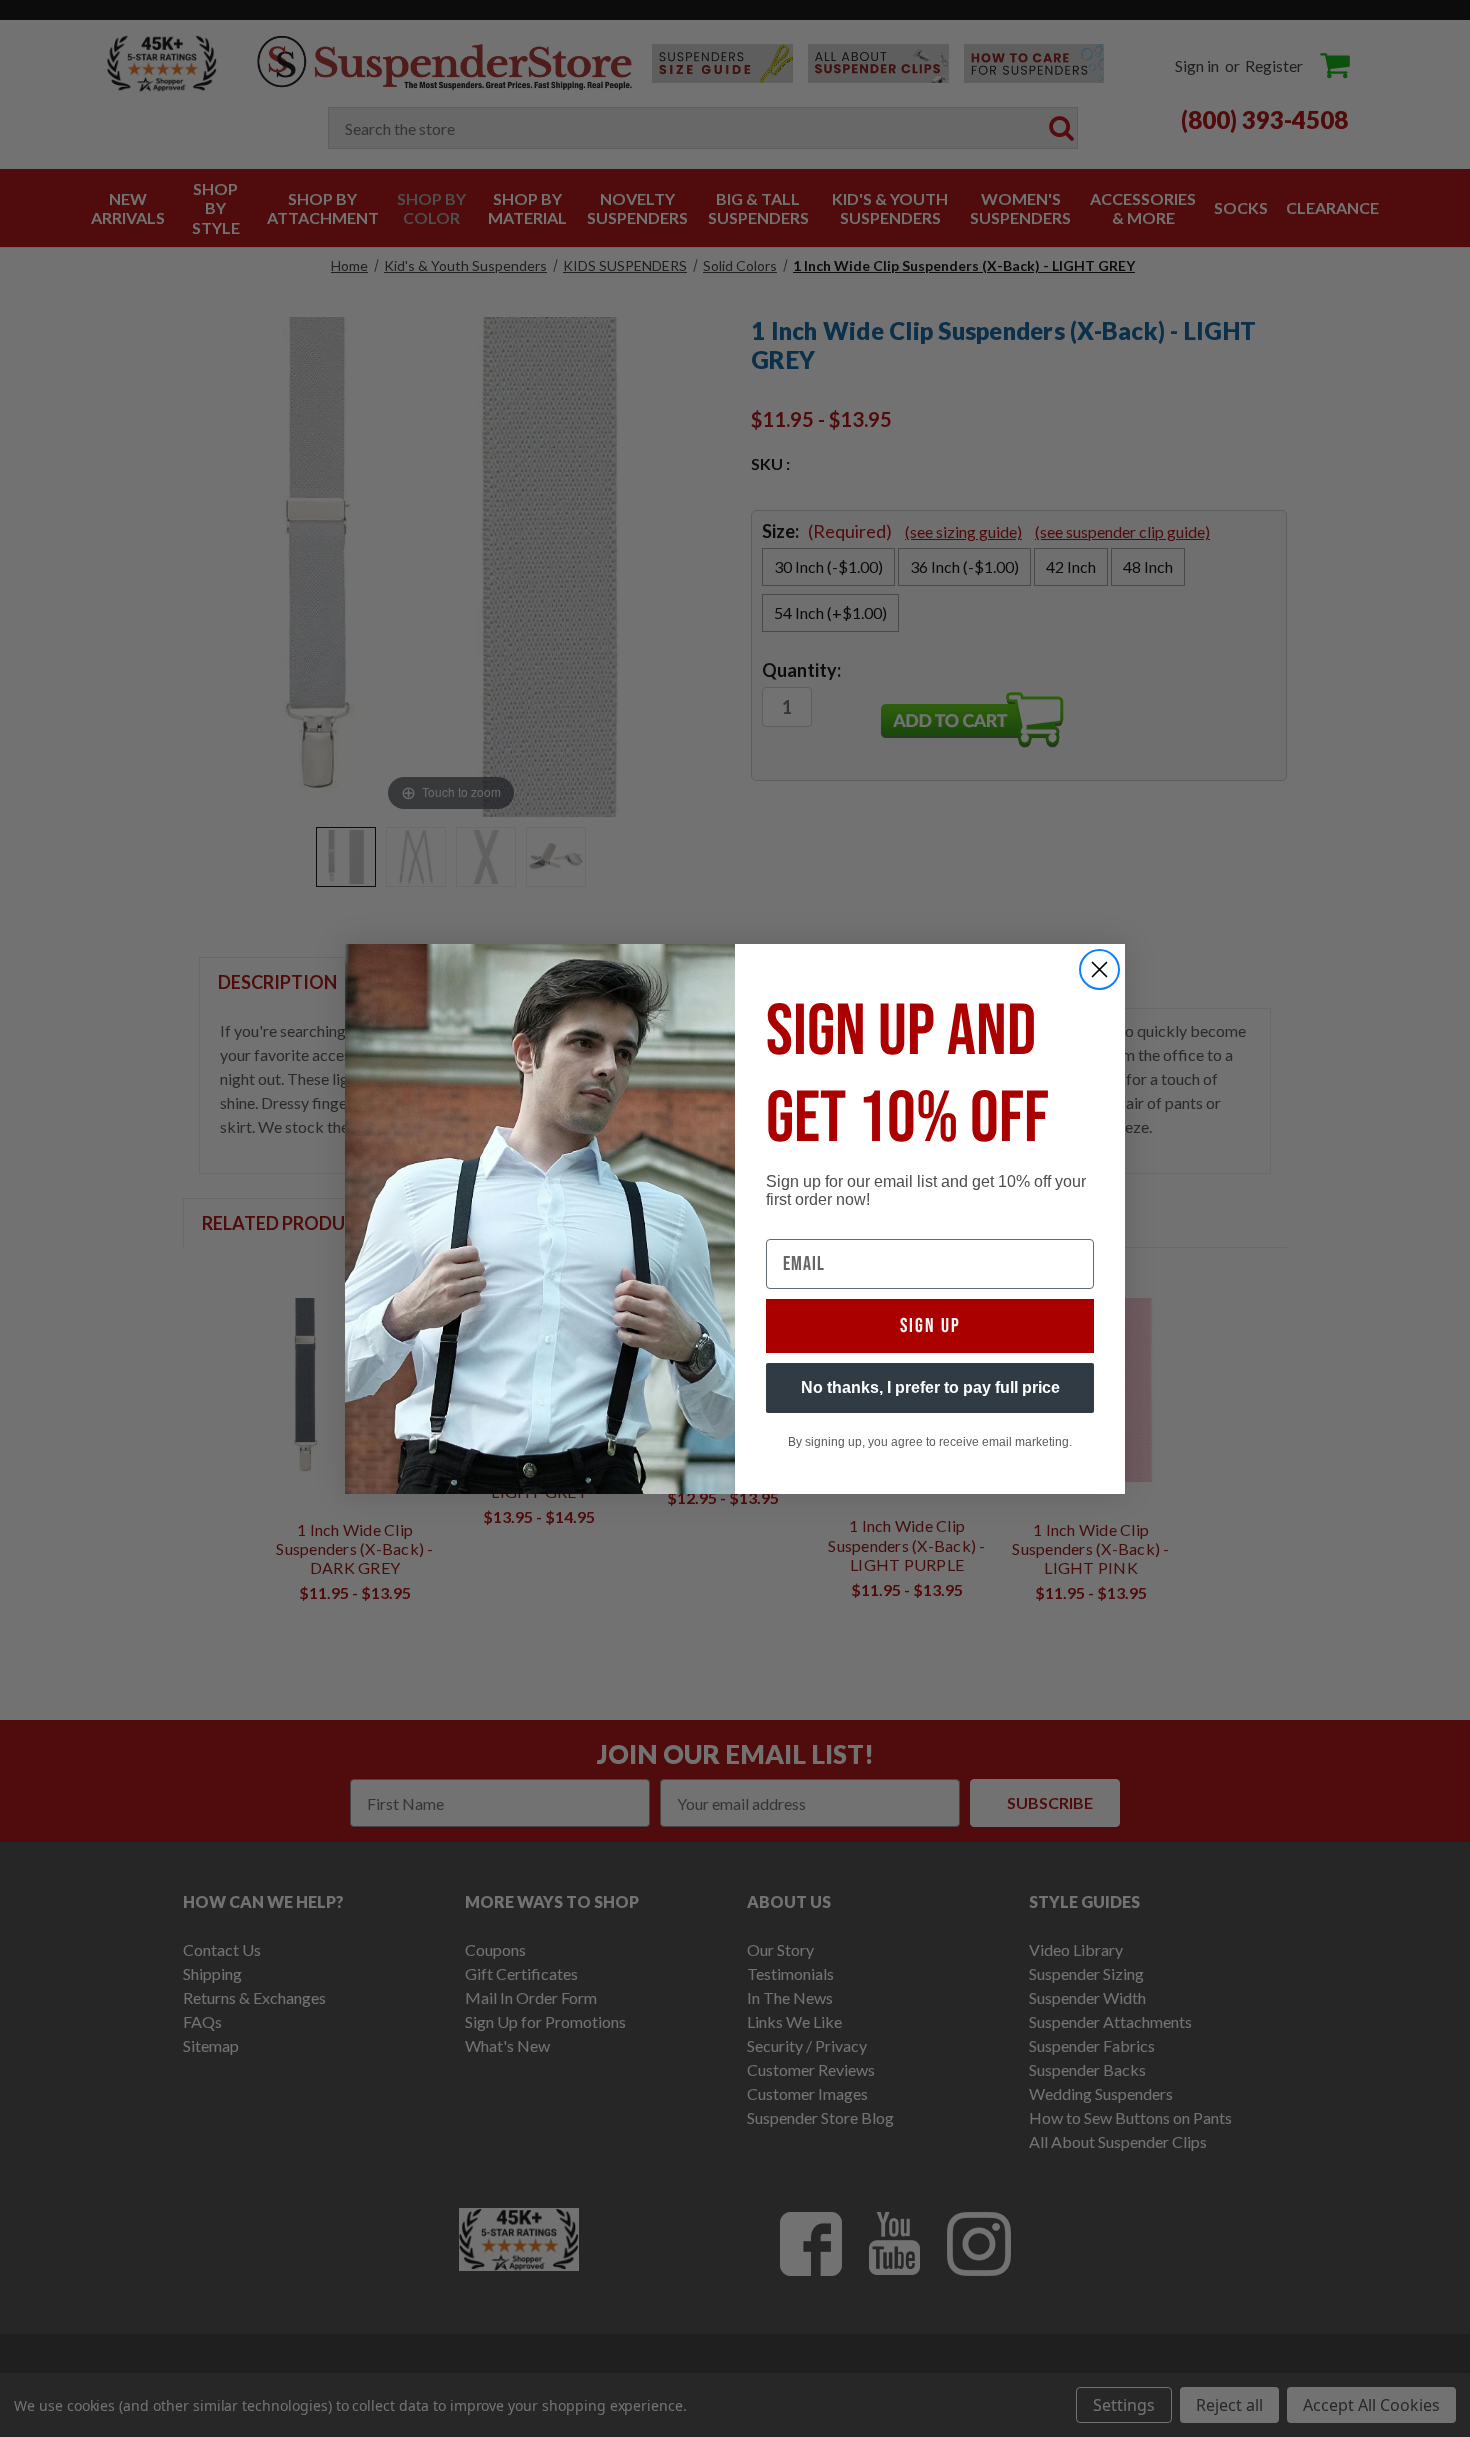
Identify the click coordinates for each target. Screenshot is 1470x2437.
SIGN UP (930, 1326)
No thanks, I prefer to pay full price (930, 1387)
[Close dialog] (1099, 969)
